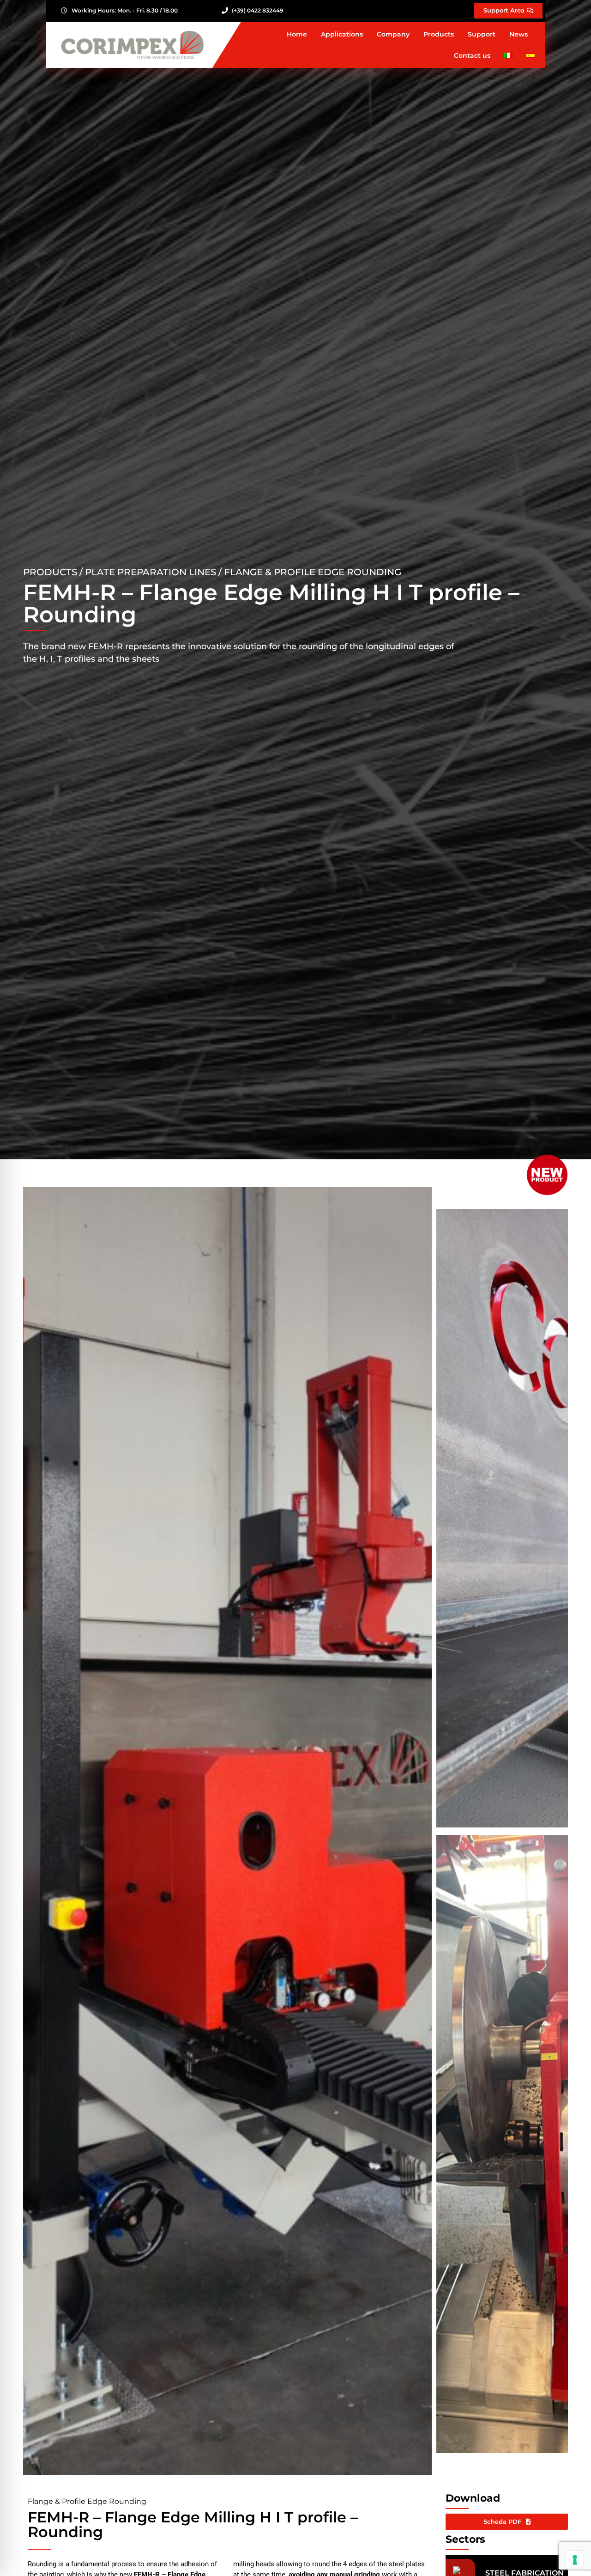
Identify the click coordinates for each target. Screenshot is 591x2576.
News (519, 34)
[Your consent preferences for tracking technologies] (575, 2560)
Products (439, 34)
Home (297, 34)
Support (482, 34)
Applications (342, 34)
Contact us (472, 55)
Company (393, 34)
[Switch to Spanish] (531, 55)
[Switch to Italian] (508, 55)
